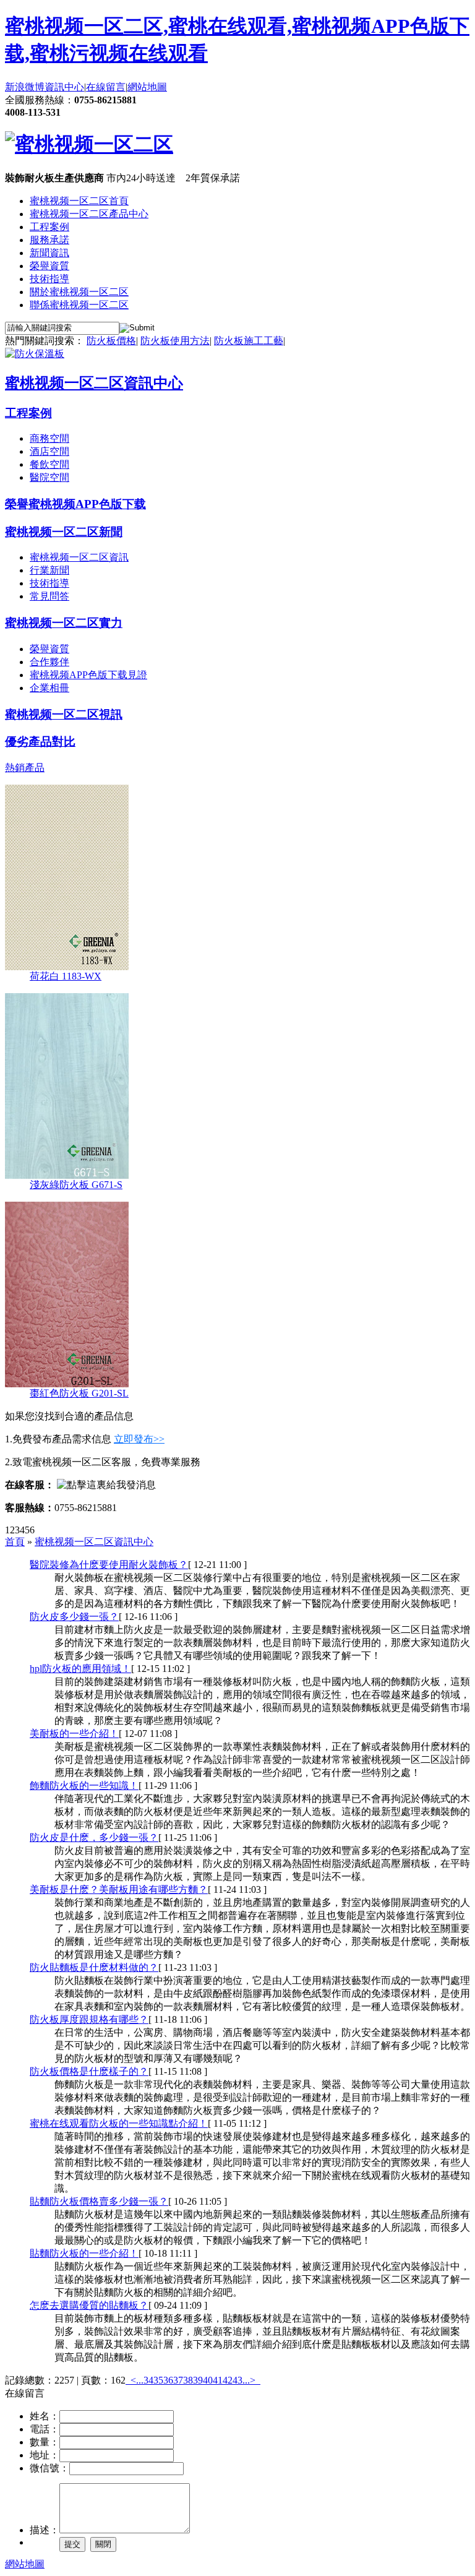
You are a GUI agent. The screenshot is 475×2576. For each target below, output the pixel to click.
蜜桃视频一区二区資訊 (79, 557)
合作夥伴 (49, 662)
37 (178, 2380)
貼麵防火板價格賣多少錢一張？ (99, 2201)
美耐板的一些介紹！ (74, 1734)
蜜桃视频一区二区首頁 (79, 201)
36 (168, 2380)
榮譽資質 (49, 266)
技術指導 (49, 279)
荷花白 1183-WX (66, 976)
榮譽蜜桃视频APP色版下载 (75, 504)
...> (249, 2380)
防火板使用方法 (175, 341)
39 (198, 2380)
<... (137, 2380)
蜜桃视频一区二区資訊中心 (94, 383)
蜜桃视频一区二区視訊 (64, 714)
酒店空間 (49, 451)
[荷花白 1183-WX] (67, 967)
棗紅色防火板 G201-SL (79, 1393)
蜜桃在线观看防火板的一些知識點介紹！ (119, 2123)
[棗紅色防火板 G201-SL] (67, 1384)
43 (237, 2380)
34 (148, 2380)
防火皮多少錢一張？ (74, 1617)
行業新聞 (49, 570)
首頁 (15, 1542)
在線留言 (106, 87)
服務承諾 (49, 240)
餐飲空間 (49, 464)
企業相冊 (49, 688)
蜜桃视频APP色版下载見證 (88, 675)
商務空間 (49, 438)
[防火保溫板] (35, 354)
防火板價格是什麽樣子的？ (89, 2071)
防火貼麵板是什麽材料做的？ (94, 1967)
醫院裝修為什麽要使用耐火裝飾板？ (109, 1565)
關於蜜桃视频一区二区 (79, 292)
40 (208, 2380)
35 (158, 2380)
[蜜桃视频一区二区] (89, 144)
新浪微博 (25, 87)
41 (218, 2380)
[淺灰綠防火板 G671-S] (67, 1175)
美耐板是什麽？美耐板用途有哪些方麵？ (119, 1889)
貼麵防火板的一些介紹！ (84, 2253)
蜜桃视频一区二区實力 (64, 623)
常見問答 (49, 596)
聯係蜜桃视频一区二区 (79, 305)
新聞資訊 (49, 253)
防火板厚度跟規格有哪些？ (89, 2019)
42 (228, 2380)
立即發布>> (139, 1439)
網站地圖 (147, 87)
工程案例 (49, 227)
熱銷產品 (25, 768)
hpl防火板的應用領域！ (80, 1669)
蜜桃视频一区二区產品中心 (89, 214)
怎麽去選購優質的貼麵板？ (89, 2305)
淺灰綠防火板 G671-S (76, 1185)
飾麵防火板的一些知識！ (84, 1786)
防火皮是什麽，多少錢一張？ (94, 1837)
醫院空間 (49, 477)
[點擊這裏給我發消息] (106, 1485)
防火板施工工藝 (249, 341)
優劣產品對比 (40, 742)
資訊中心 (64, 87)
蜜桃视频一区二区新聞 (64, 532)
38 (188, 2380)
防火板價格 (111, 341)
